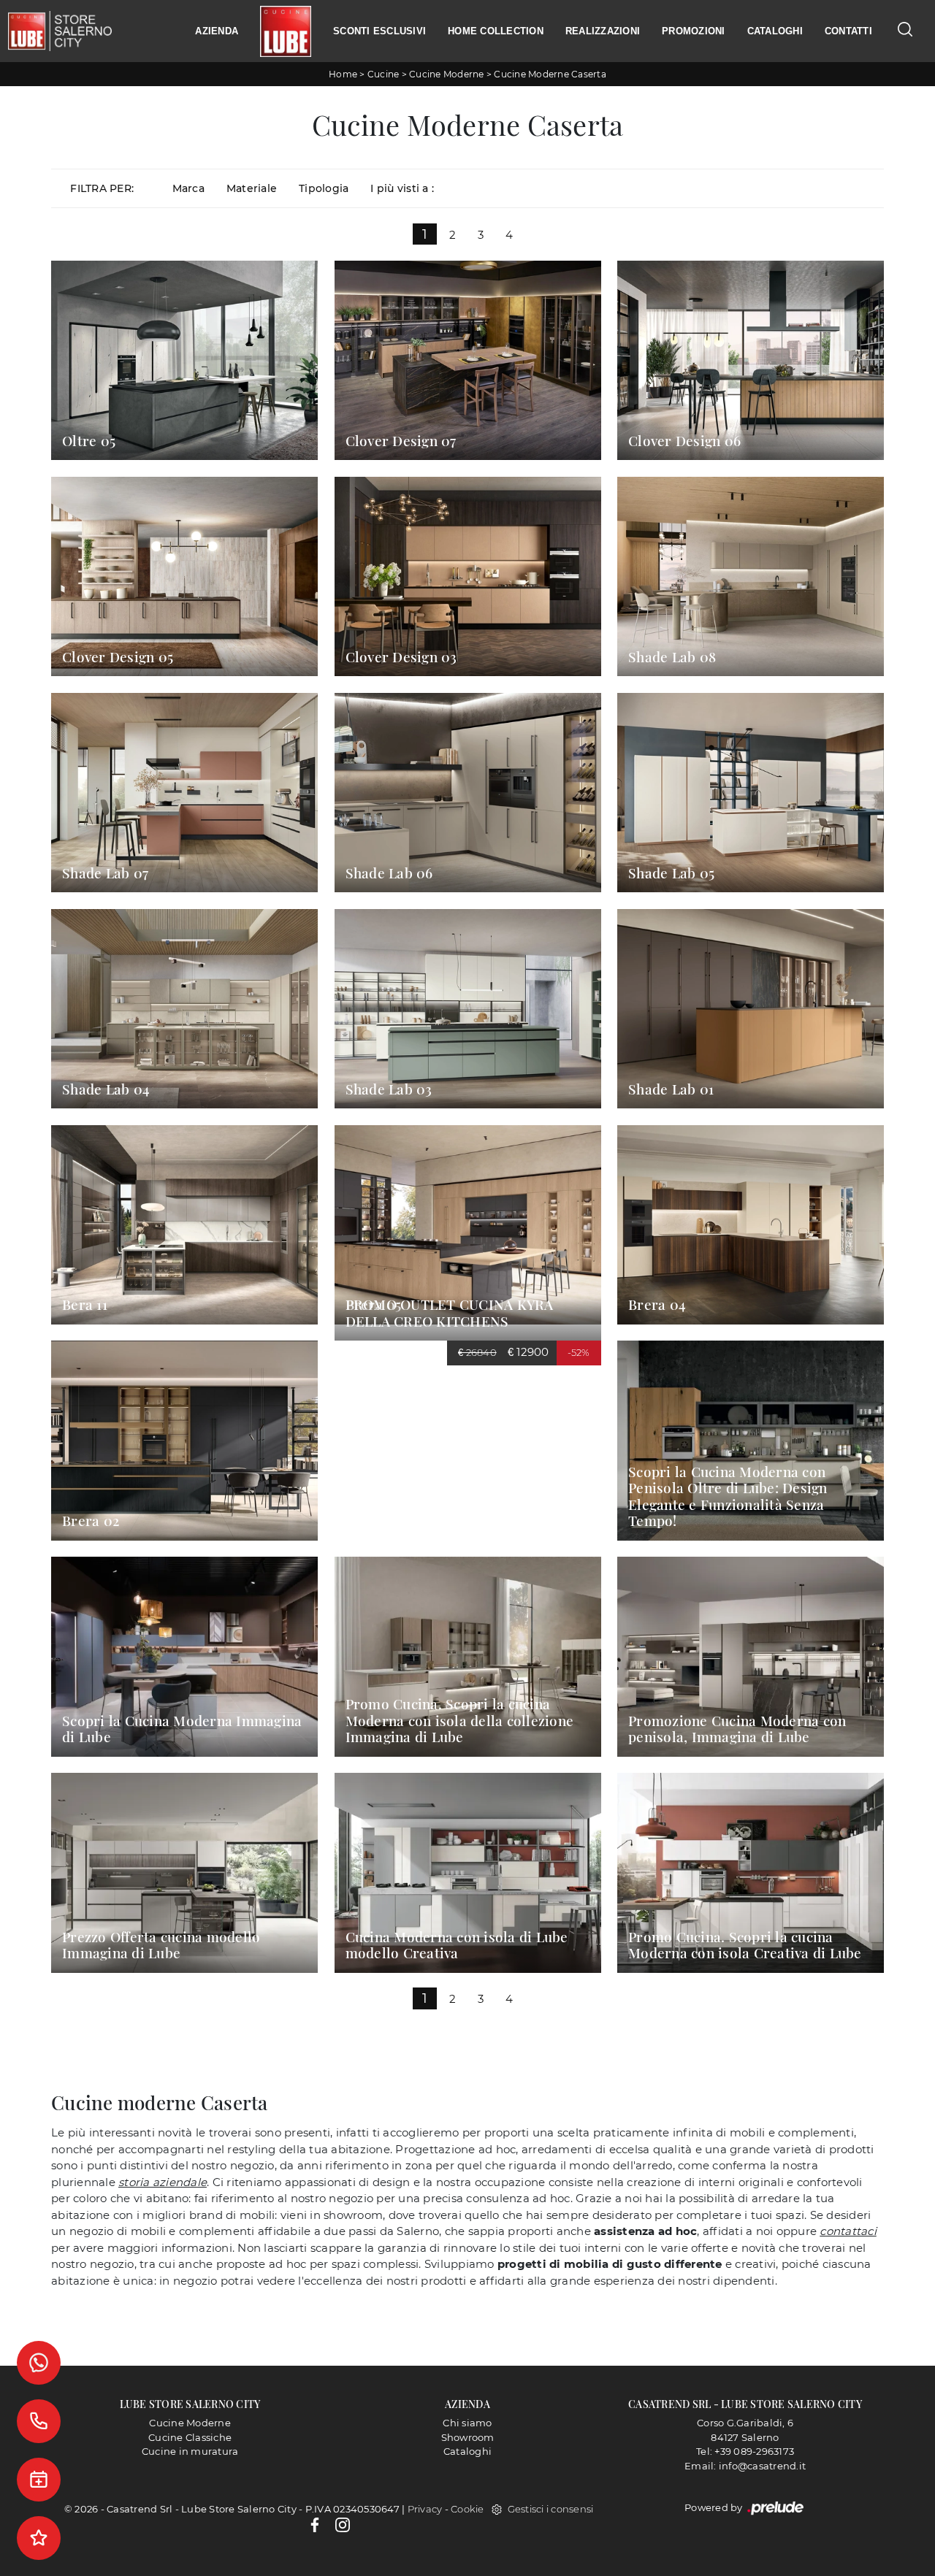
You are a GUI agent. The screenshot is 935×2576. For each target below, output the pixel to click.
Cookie (467, 2509)
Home (343, 74)
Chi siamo (467, 2423)
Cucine (383, 74)
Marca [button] (188, 188)
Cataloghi (775, 31)
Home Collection (496, 31)
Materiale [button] (252, 188)
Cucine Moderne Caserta (550, 74)
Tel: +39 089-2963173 (745, 2451)
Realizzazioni (603, 31)
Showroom (468, 2437)
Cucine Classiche (190, 2437)
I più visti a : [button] (402, 188)
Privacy (425, 2509)
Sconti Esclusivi (379, 31)
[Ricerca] (905, 29)
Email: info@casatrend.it (745, 2466)
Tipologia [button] (324, 188)
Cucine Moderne (447, 74)
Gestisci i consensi (551, 2509)
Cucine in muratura (190, 2451)
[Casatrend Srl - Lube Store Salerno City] (60, 31)
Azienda (217, 31)
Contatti (848, 31)
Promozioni (694, 31)
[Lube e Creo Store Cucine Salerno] (286, 31)
